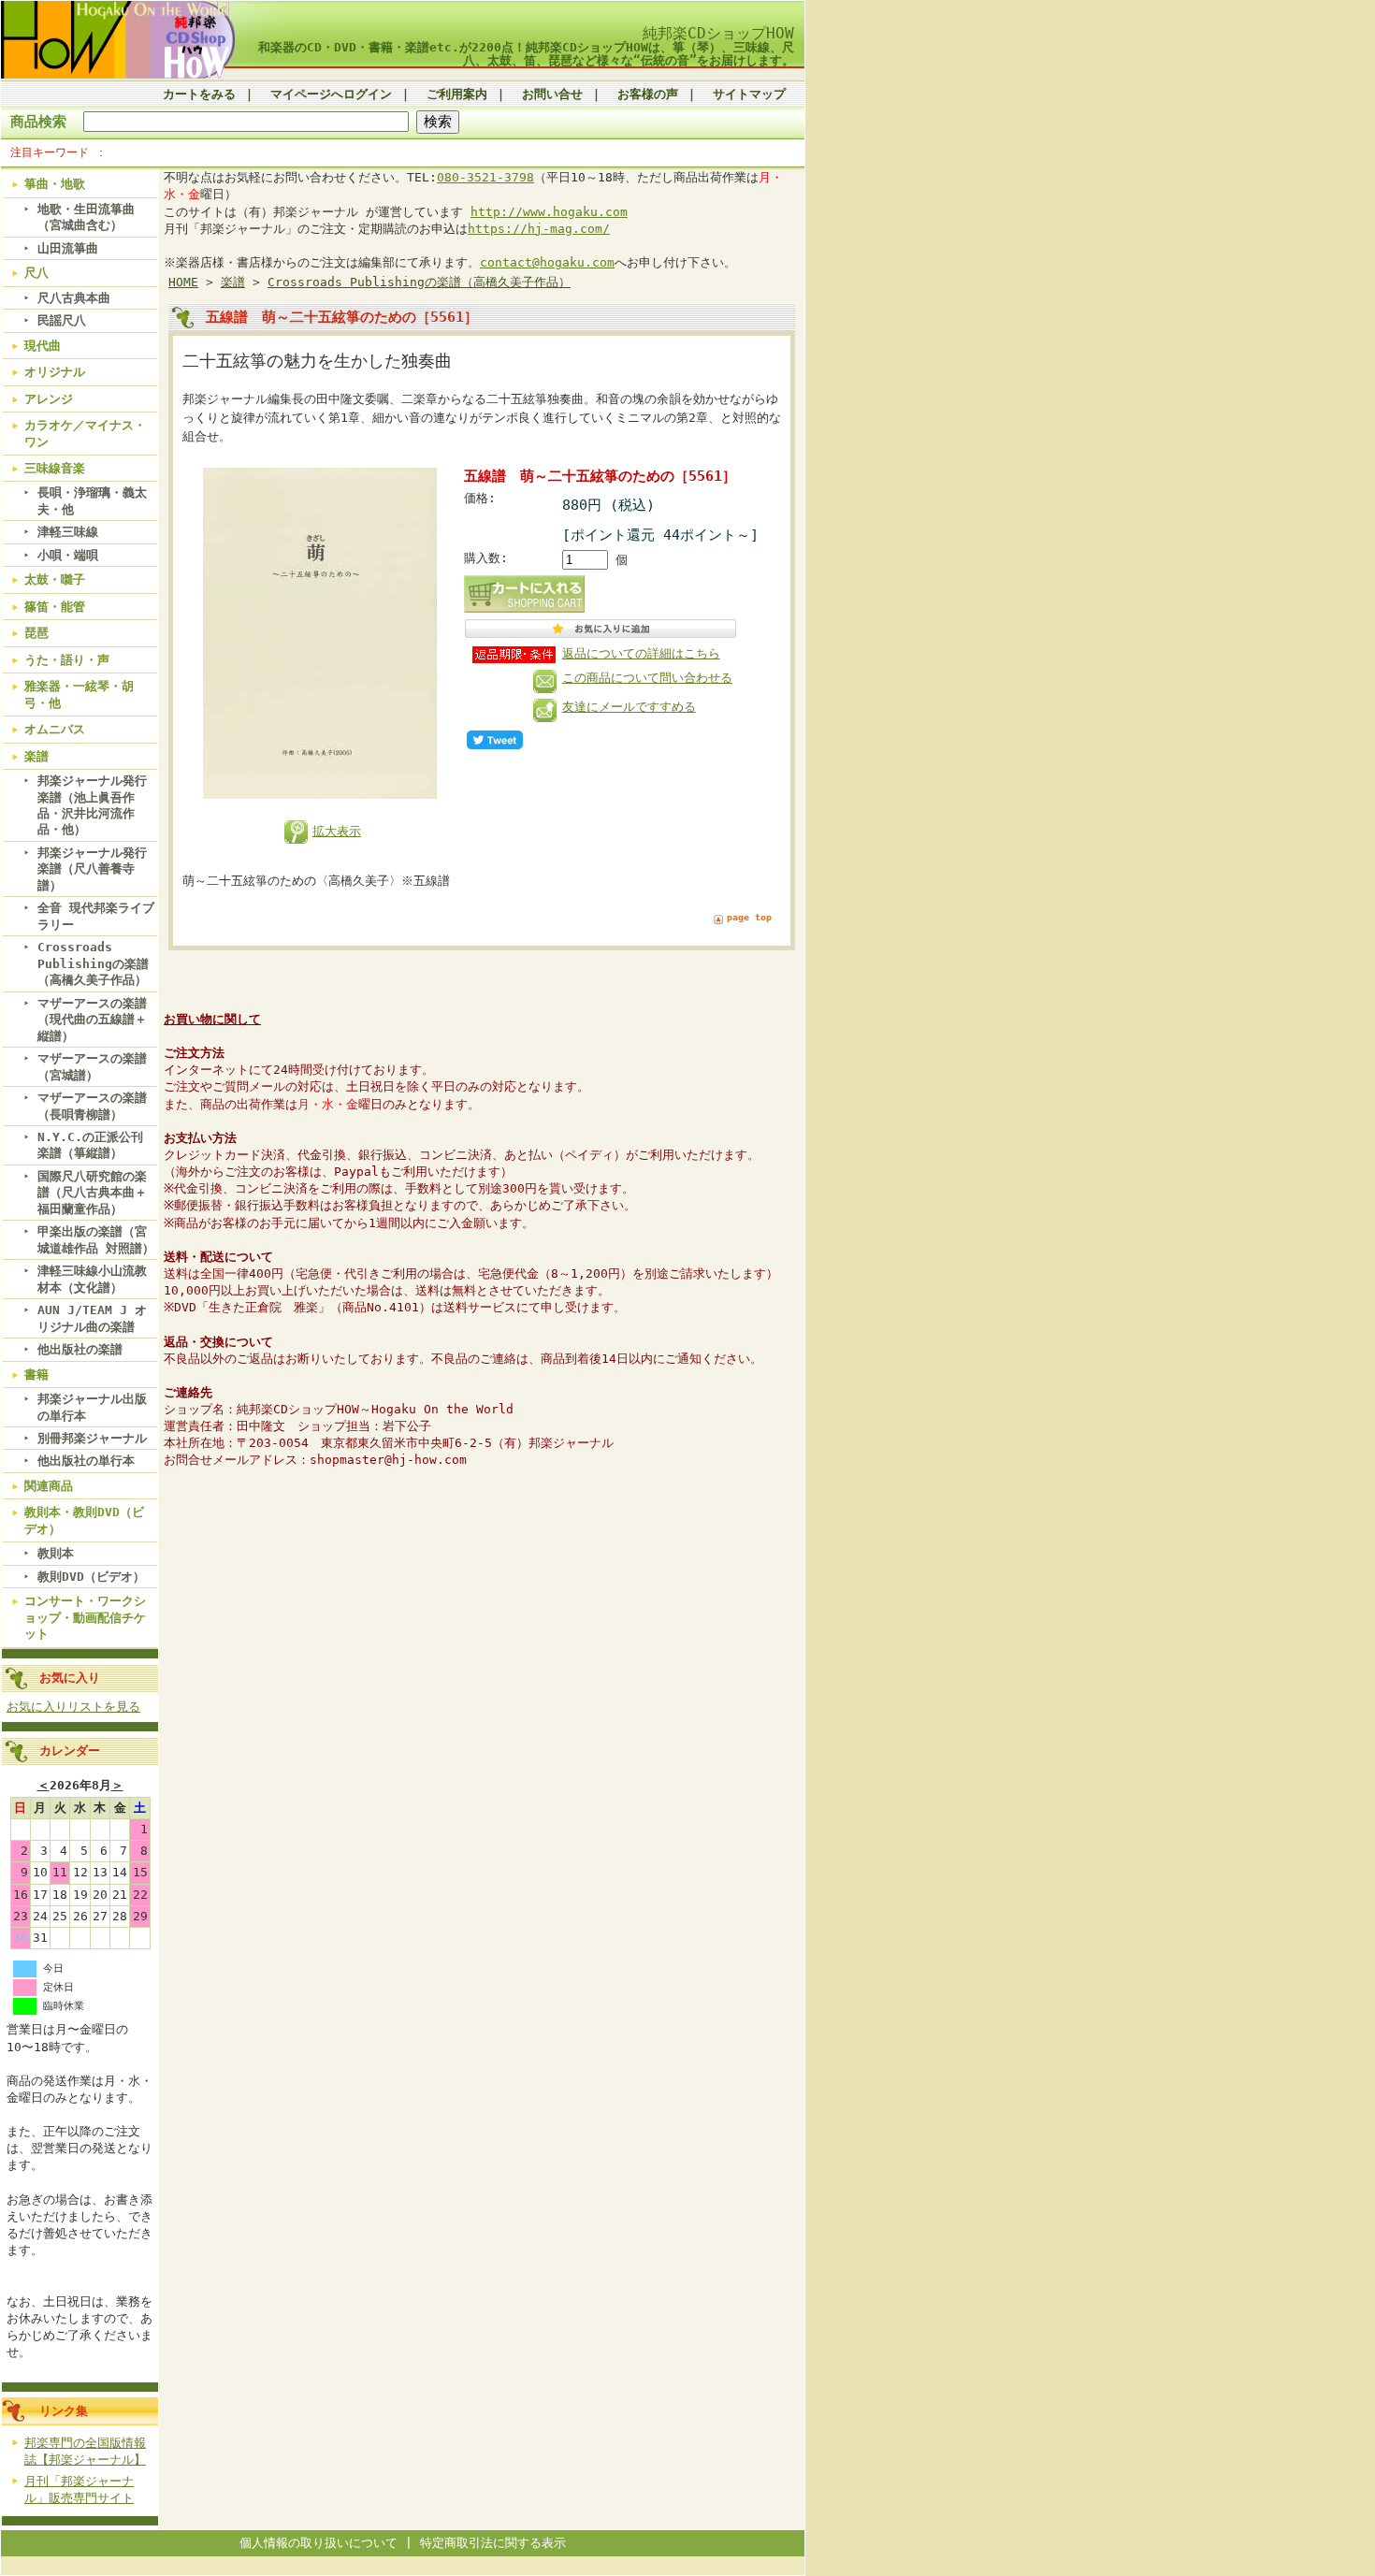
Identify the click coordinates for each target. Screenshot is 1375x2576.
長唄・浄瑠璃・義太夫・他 (92, 500)
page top (749, 917)
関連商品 (49, 1486)
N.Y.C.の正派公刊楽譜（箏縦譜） (90, 1145)
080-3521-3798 (485, 177)
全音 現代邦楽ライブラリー (96, 916)
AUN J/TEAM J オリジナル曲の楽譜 (92, 1318)
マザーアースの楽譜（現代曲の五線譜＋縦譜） (92, 1020)
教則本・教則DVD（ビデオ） (84, 1520)
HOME (183, 282)
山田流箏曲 (68, 248)
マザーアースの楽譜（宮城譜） (92, 1066)
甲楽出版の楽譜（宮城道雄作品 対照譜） (96, 1239)
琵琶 (36, 633)
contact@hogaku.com (547, 262)
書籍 (36, 1375)
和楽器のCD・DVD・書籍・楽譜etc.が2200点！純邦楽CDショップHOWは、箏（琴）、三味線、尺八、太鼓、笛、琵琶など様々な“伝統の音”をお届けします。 (526, 53)
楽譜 (36, 756)
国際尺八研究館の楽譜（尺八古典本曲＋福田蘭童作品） (92, 1193)
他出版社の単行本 (86, 1461)
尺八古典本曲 (74, 298)
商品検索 (38, 121)
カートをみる (199, 94)
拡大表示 (337, 831)
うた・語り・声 (67, 660)
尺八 (36, 273)
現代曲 (43, 346)
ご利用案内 (457, 94)
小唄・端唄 (68, 555)
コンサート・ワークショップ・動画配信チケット (85, 1617)
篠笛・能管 (55, 607)
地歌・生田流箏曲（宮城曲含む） (86, 217)
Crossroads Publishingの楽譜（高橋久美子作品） (93, 963)
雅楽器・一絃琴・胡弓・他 (79, 694)
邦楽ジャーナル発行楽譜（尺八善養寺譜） (92, 869)
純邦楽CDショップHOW (718, 33)
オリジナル (55, 372)
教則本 (56, 1553)
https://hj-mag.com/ (539, 229)
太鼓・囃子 (55, 579)
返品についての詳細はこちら (641, 653)
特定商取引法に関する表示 (493, 2543)
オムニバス (55, 729)
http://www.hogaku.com (549, 212)
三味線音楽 (55, 468)
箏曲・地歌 (55, 184)
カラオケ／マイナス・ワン (85, 433)
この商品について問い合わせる (647, 678)
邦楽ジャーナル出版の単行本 (92, 1407)
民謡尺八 (62, 320)
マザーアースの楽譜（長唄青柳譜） (92, 1106)
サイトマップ (749, 94)
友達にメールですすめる (629, 707)
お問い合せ (552, 94)
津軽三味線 (68, 532)
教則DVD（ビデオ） (91, 1577)
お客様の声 (648, 94)
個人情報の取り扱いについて (318, 2543)
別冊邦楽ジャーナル (92, 1438)
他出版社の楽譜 (80, 1349)
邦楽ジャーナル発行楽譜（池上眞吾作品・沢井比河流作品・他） (92, 805)
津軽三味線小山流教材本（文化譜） (92, 1279)
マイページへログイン (331, 94)
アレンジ (49, 399)
